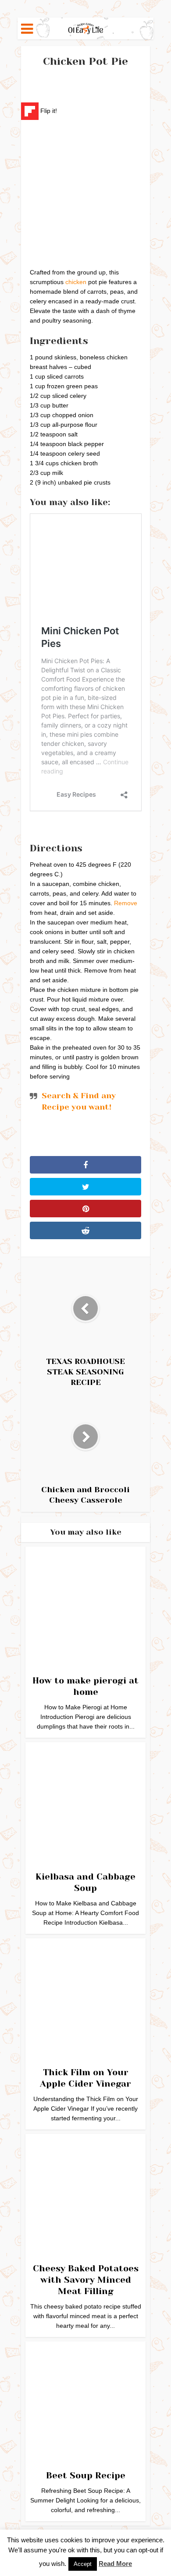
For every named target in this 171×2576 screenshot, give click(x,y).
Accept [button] (83, 2564)
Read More (115, 2564)
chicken (76, 282)
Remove (126, 903)
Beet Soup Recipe (86, 2476)
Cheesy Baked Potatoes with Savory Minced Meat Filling (86, 2280)
